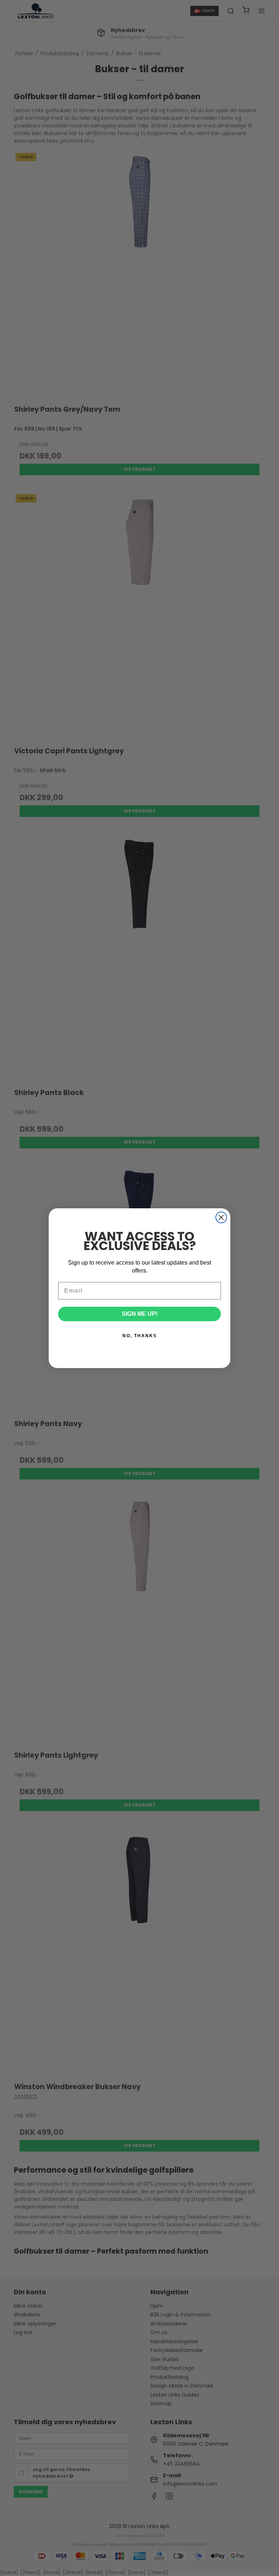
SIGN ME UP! (140, 1314)
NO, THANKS (140, 1336)
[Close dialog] (221, 1217)
